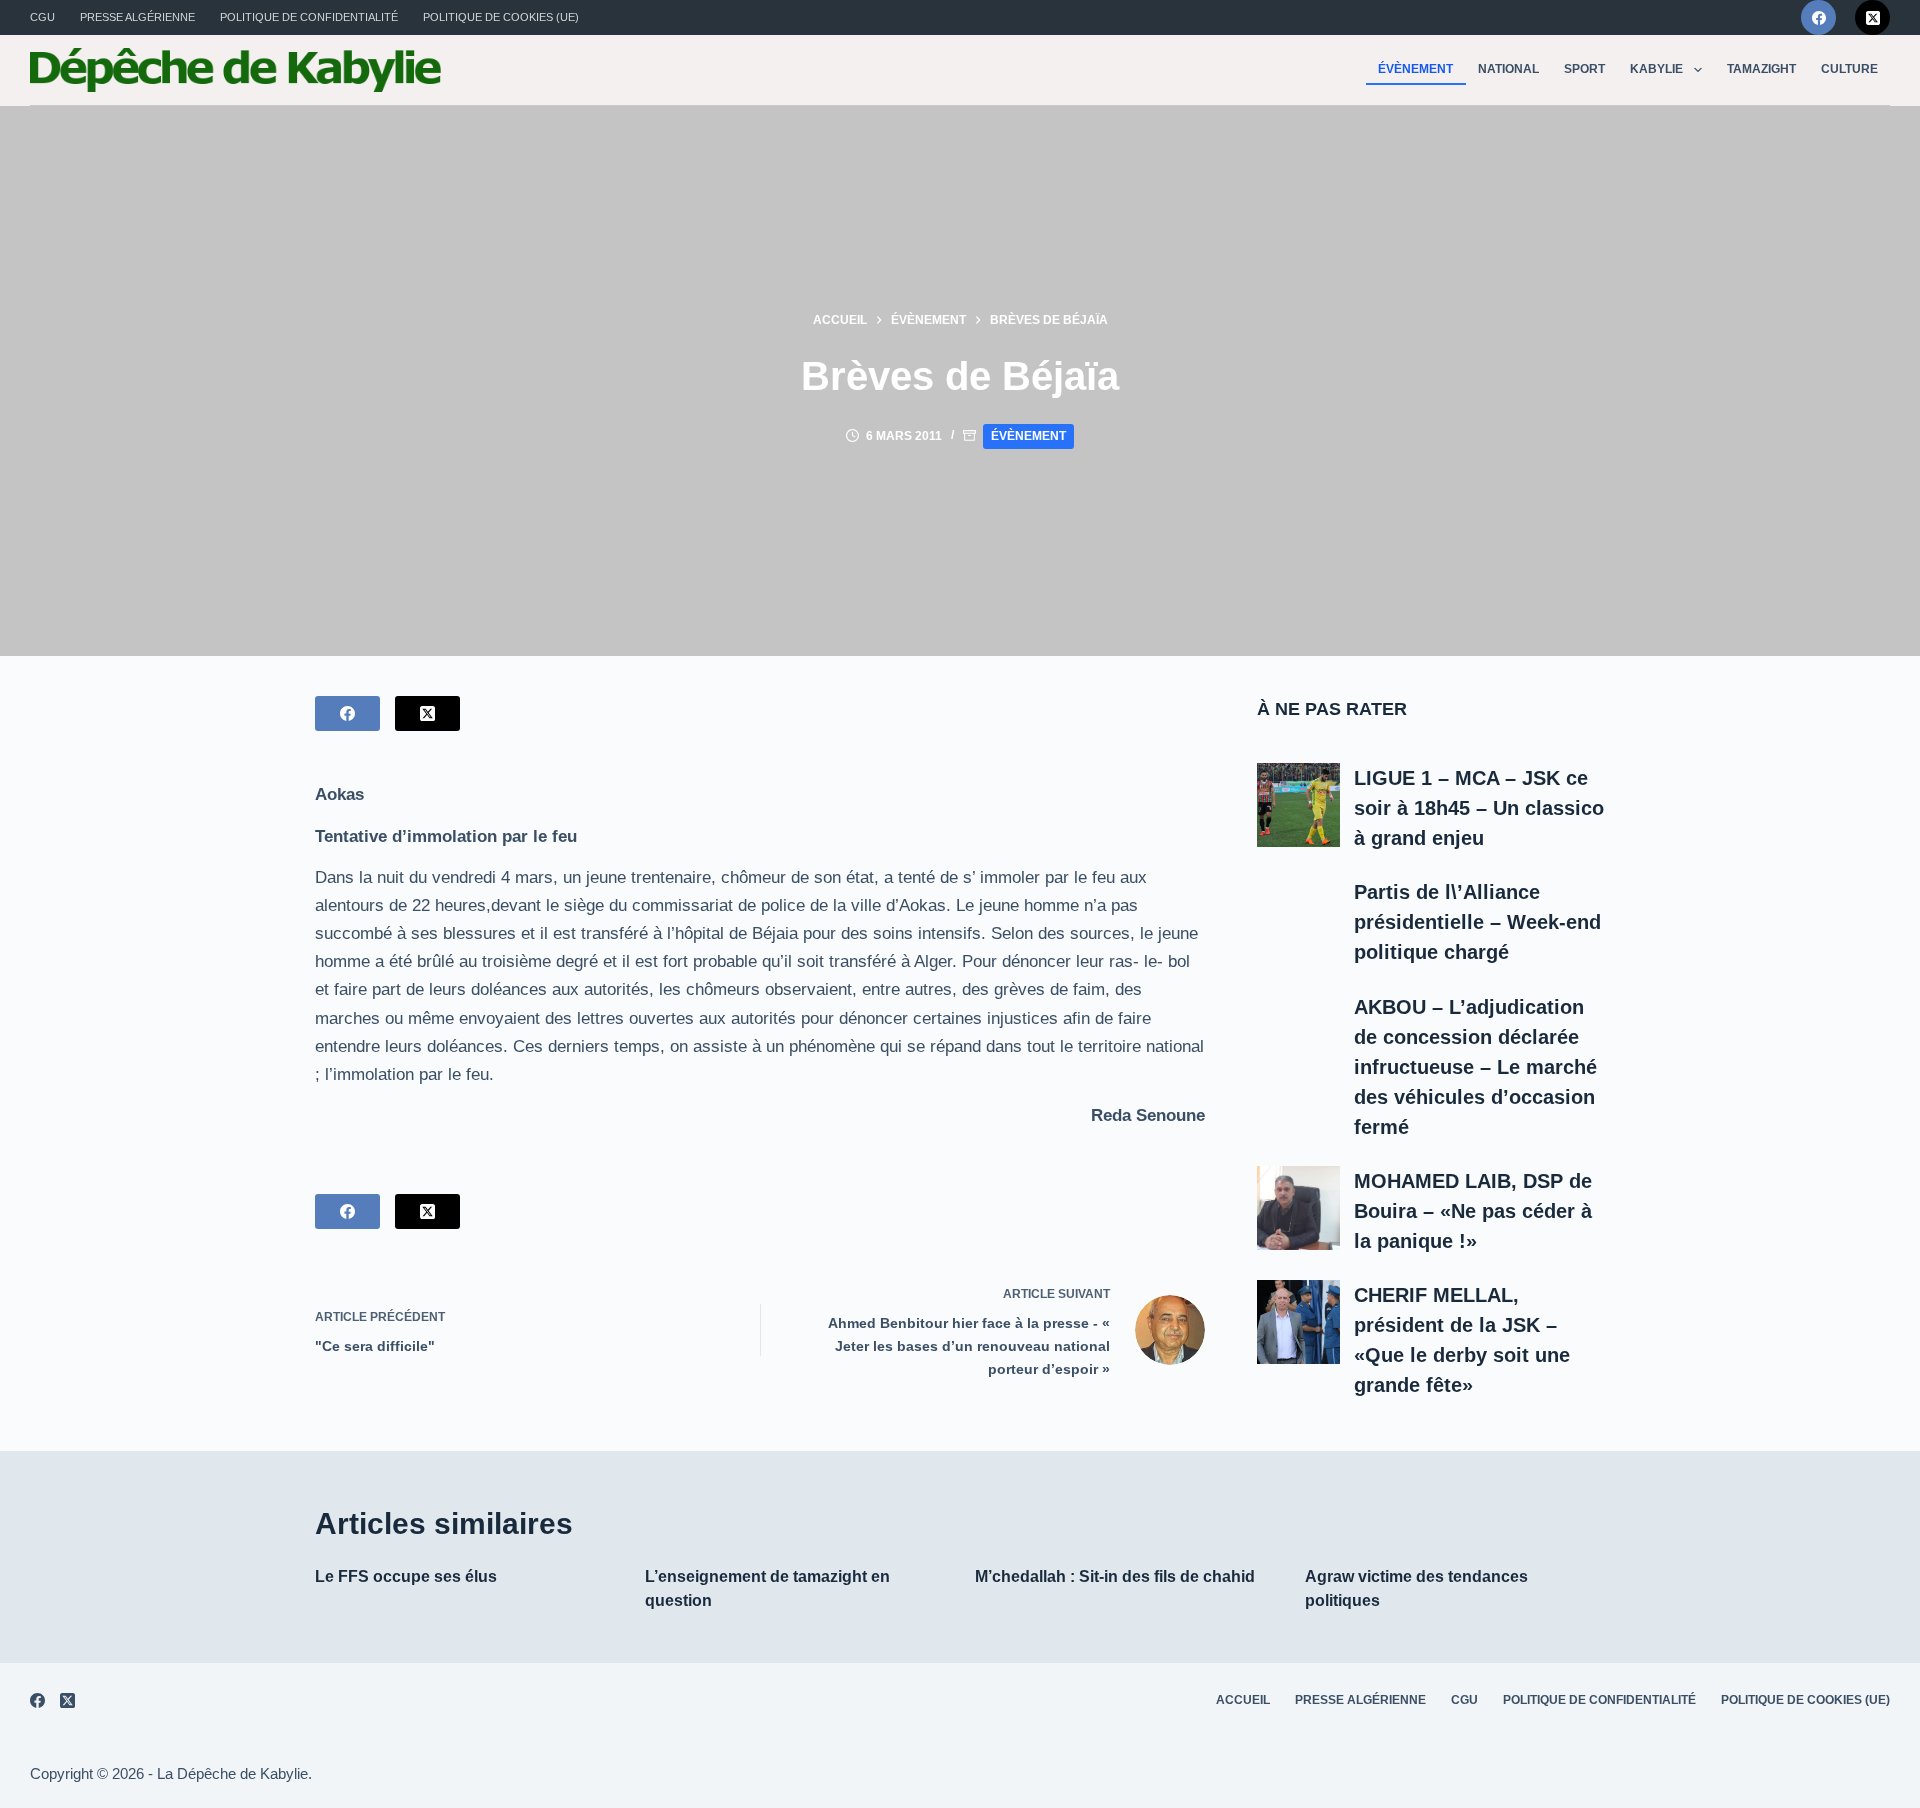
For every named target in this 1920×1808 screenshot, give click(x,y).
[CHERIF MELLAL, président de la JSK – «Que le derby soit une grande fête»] (1299, 1322)
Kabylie (1656, 69)
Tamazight (1761, 69)
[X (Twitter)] (1872, 17)
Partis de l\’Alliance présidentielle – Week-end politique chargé (1477, 922)
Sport (1584, 69)
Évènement (1415, 69)
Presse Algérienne (137, 17)
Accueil (1243, 1700)
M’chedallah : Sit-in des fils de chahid (1115, 1576)
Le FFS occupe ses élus (406, 1576)
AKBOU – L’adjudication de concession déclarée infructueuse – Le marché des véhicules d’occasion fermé (1475, 1067)
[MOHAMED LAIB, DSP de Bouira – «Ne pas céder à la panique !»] (1299, 1208)
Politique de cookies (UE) (501, 17)
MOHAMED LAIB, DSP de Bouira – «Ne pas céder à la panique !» (1473, 1211)
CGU (42, 17)
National (1508, 69)
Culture (1849, 69)
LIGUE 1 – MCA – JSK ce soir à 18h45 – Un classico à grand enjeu (1479, 808)
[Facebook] (1818, 17)
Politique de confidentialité (309, 17)
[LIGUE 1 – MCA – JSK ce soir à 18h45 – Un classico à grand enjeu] (1299, 805)
